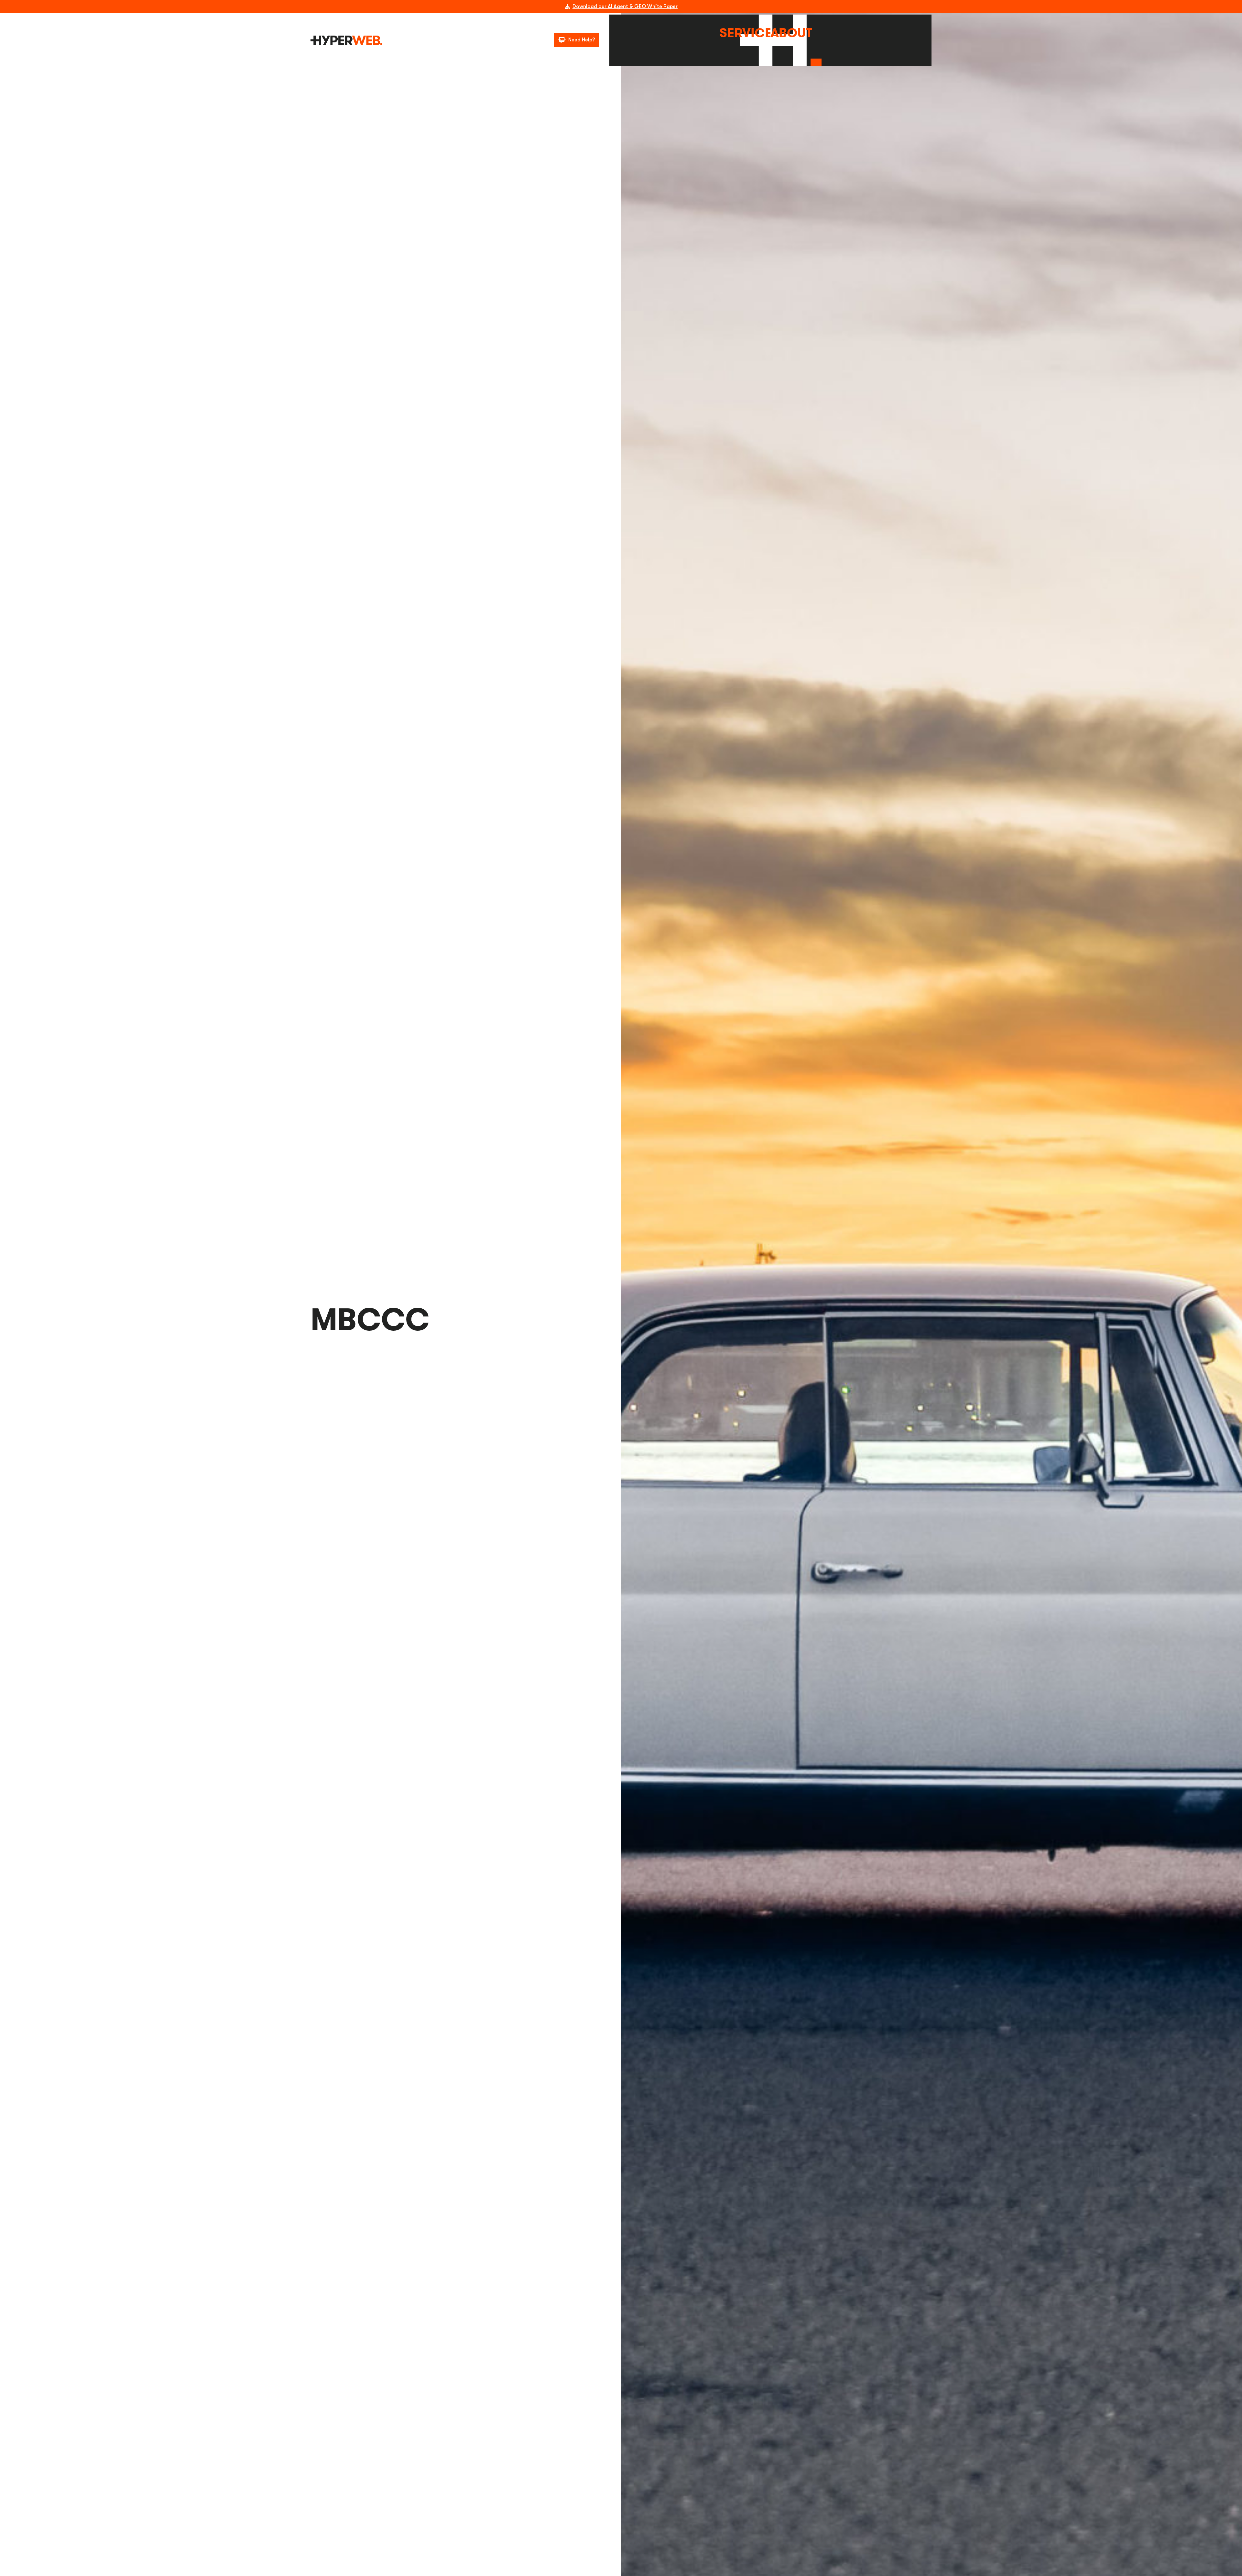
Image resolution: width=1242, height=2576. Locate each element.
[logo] (346, 40)
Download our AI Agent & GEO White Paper (625, 6)
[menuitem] (745, 33)
